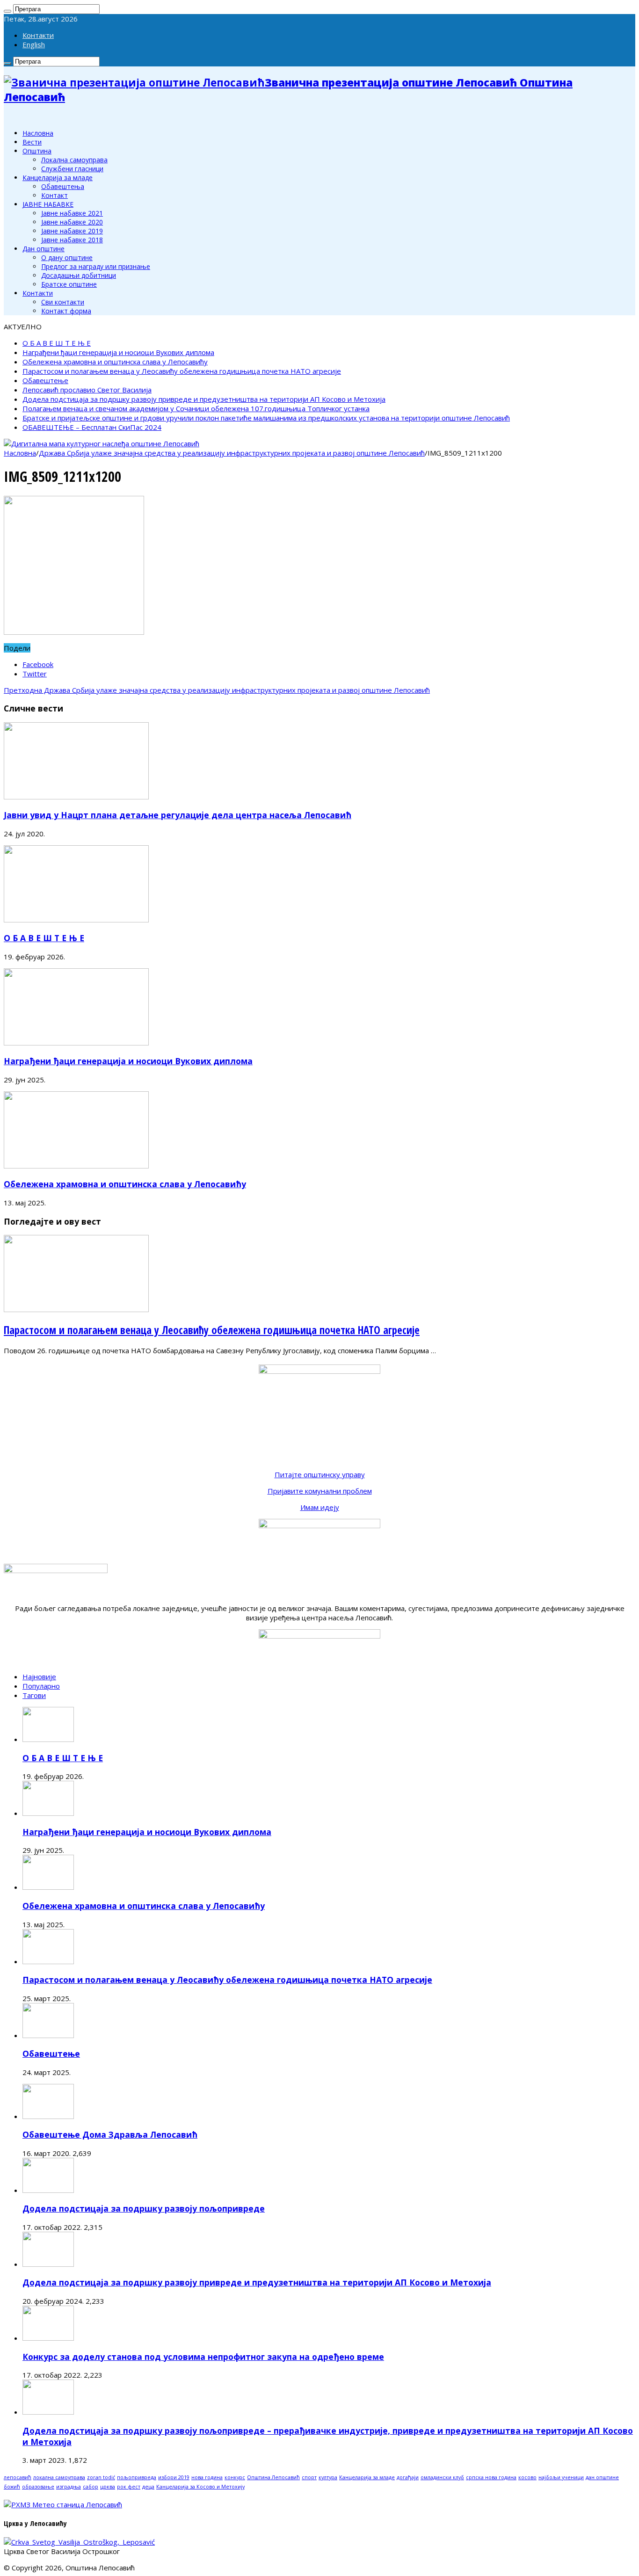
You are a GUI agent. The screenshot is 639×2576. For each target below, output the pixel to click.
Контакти (38, 35)
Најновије (39, 1676)
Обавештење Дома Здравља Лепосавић (110, 2134)
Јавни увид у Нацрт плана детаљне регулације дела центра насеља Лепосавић (178, 815)
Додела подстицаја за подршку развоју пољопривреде (144, 2208)
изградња (69, 2487)
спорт (309, 2477)
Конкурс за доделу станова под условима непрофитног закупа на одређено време (203, 2357)
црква (108, 2487)
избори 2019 (174, 2477)
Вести (32, 142)
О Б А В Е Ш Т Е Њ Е (57, 343)
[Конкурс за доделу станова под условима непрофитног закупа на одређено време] (48, 2338)
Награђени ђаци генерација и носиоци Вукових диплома (118, 352)
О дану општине (67, 258)
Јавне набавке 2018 (72, 240)
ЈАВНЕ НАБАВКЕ (48, 204)
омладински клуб (442, 2477)
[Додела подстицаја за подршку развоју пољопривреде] (48, 2190)
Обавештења (63, 186)
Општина (37, 151)
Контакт (54, 195)
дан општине (602, 2477)
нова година (207, 2477)
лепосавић (18, 2477)
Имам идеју (320, 1507)
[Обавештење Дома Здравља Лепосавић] (48, 2116)
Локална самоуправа (74, 160)
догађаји (408, 2477)
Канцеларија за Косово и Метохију (200, 2487)
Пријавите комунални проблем (320, 1491)
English (34, 44)
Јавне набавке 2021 (72, 213)
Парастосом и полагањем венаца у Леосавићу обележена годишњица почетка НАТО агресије (182, 371)
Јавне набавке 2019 (72, 231)
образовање (38, 2487)
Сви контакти (63, 302)
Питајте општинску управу (320, 1474)
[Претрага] (7, 11)
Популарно (41, 1686)
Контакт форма (66, 311)
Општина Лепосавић (273, 2477)
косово (527, 2477)
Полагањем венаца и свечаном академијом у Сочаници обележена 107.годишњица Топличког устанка (196, 408)
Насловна (38, 133)
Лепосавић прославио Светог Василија (87, 390)
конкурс (235, 2477)
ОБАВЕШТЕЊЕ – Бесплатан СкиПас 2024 (92, 427)
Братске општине (69, 284)
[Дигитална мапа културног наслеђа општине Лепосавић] (102, 443)
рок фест (129, 2487)
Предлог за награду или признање (96, 266)
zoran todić (101, 2477)
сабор (91, 2487)
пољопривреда (137, 2477)
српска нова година (491, 2477)
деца (148, 2487)
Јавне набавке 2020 (72, 222)
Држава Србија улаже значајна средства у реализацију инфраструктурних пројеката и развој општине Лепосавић (232, 453)
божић (12, 2487)
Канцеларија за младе (58, 178)
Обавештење (45, 380)
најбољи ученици (561, 2477)
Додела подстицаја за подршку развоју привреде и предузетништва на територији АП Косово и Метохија (204, 399)
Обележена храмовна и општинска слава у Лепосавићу (115, 362)
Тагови (34, 1695)
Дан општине (44, 249)
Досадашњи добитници (79, 275)
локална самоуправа (59, 2477)
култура (328, 2477)
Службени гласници (72, 169)
